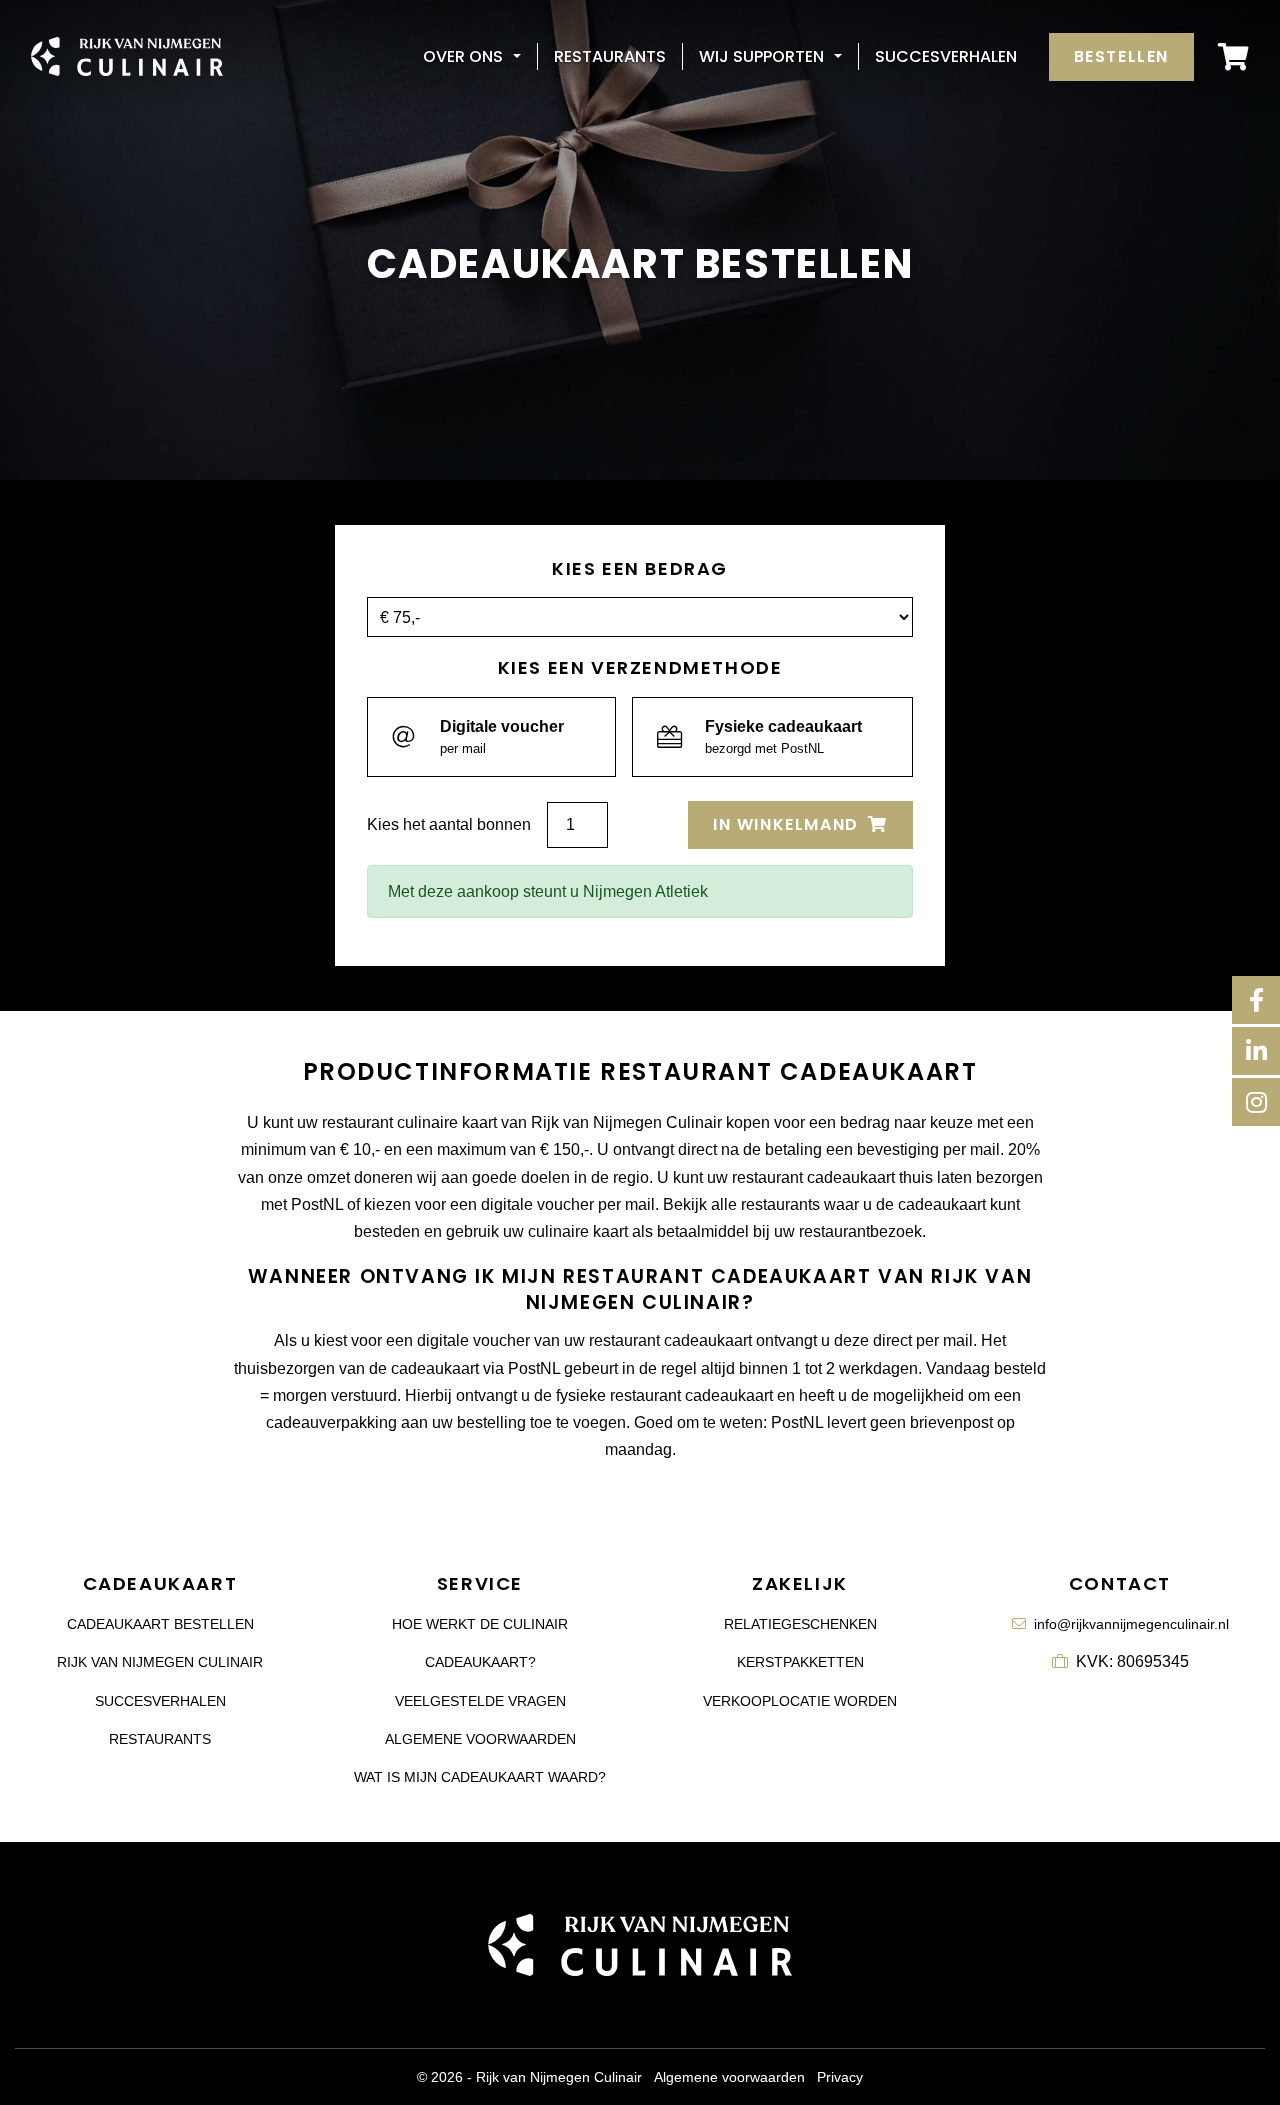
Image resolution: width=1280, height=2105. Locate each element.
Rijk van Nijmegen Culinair (160, 1662)
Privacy (840, 2077)
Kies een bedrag (640, 569)
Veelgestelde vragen (480, 1701)
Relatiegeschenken (800, 1624)
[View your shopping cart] (1233, 56)
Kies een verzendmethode (640, 668)
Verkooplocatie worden (800, 1701)
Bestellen (1121, 56)
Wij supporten (761, 56)
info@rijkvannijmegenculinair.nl (1131, 1624)
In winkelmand (788, 824)
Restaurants (610, 56)
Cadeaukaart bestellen (160, 1624)
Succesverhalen (946, 56)
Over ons (463, 56)
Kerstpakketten (800, 1662)
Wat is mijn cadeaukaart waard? (480, 1777)
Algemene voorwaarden (480, 1739)
